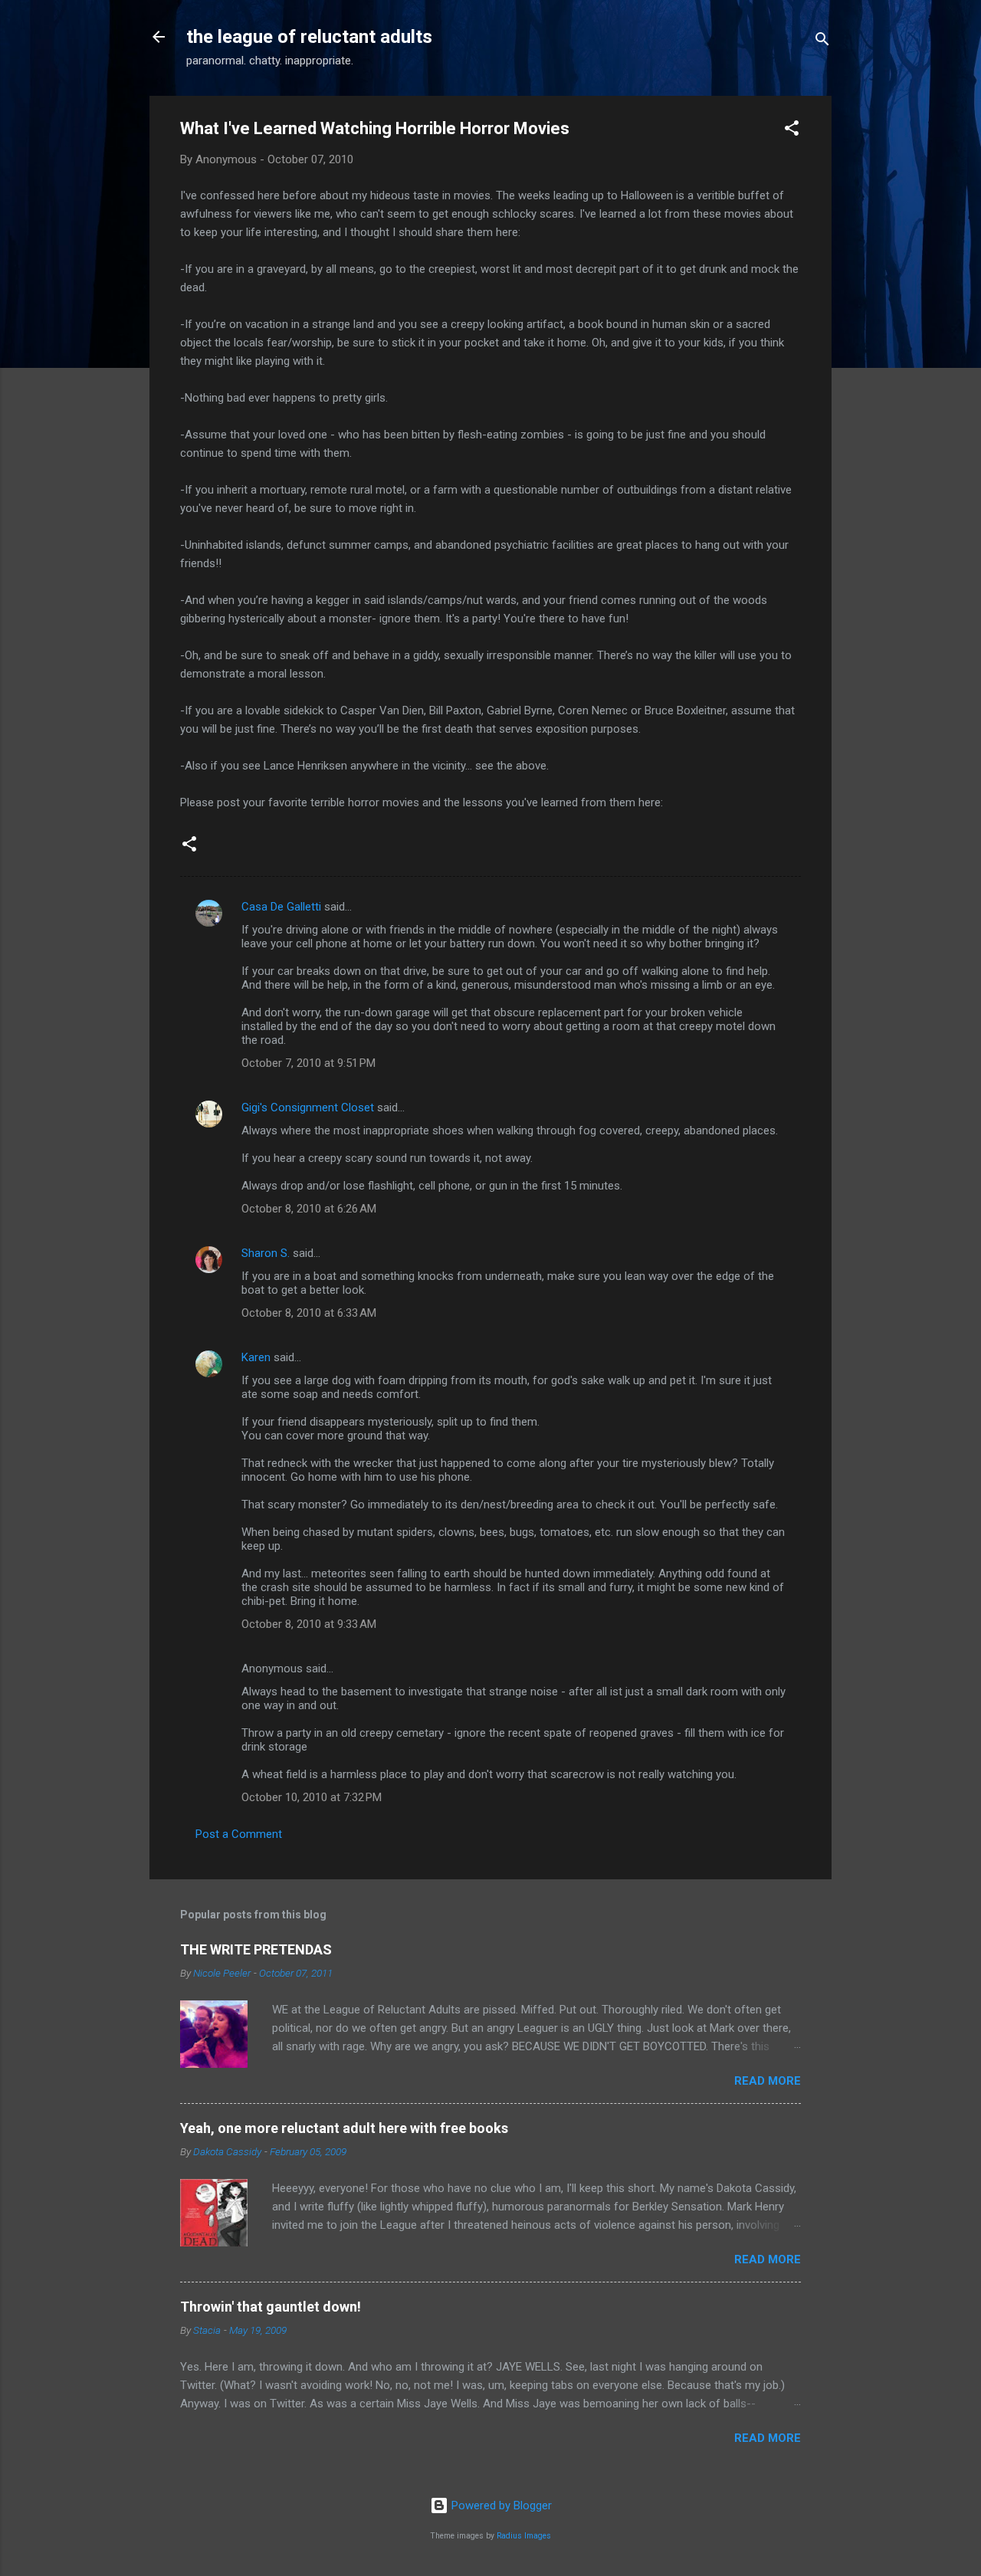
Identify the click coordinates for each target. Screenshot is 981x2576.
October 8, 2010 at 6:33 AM (309, 1313)
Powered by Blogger (500, 2505)
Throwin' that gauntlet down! (271, 2307)
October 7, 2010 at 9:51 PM (308, 1063)
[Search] (822, 42)
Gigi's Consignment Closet (308, 1108)
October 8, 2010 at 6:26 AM (309, 1209)
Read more (768, 2081)
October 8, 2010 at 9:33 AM (309, 1624)
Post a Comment (239, 1834)
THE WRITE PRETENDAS (256, 1949)
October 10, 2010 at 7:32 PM (312, 1797)
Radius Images (524, 2536)
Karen (256, 1357)
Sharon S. (266, 1253)
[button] (792, 131)
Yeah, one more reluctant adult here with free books (344, 2128)
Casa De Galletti (281, 907)
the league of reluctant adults (309, 37)
